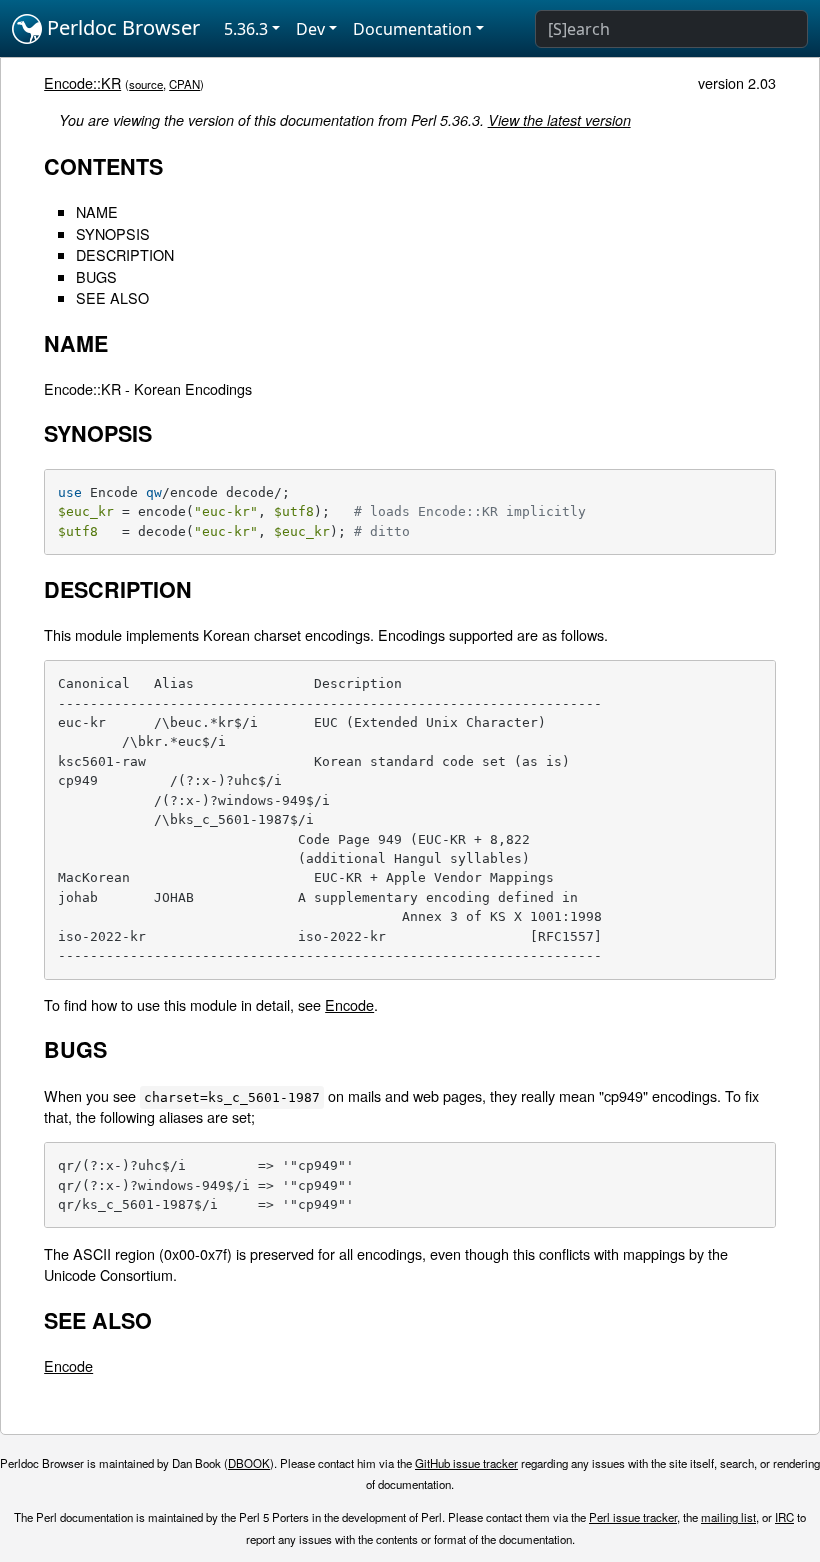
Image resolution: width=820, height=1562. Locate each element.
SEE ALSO (112, 297)
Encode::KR (82, 82)
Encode (349, 1004)
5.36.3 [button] (246, 29)
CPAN (184, 84)
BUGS (96, 276)
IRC (784, 1517)
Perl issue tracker (633, 1517)
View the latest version (559, 120)
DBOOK (249, 1463)
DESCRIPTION (125, 254)
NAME (97, 211)
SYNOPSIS (113, 233)
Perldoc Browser (121, 27)
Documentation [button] (412, 29)
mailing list (728, 1517)
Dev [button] (310, 29)
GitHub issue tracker (466, 1463)
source (146, 84)
